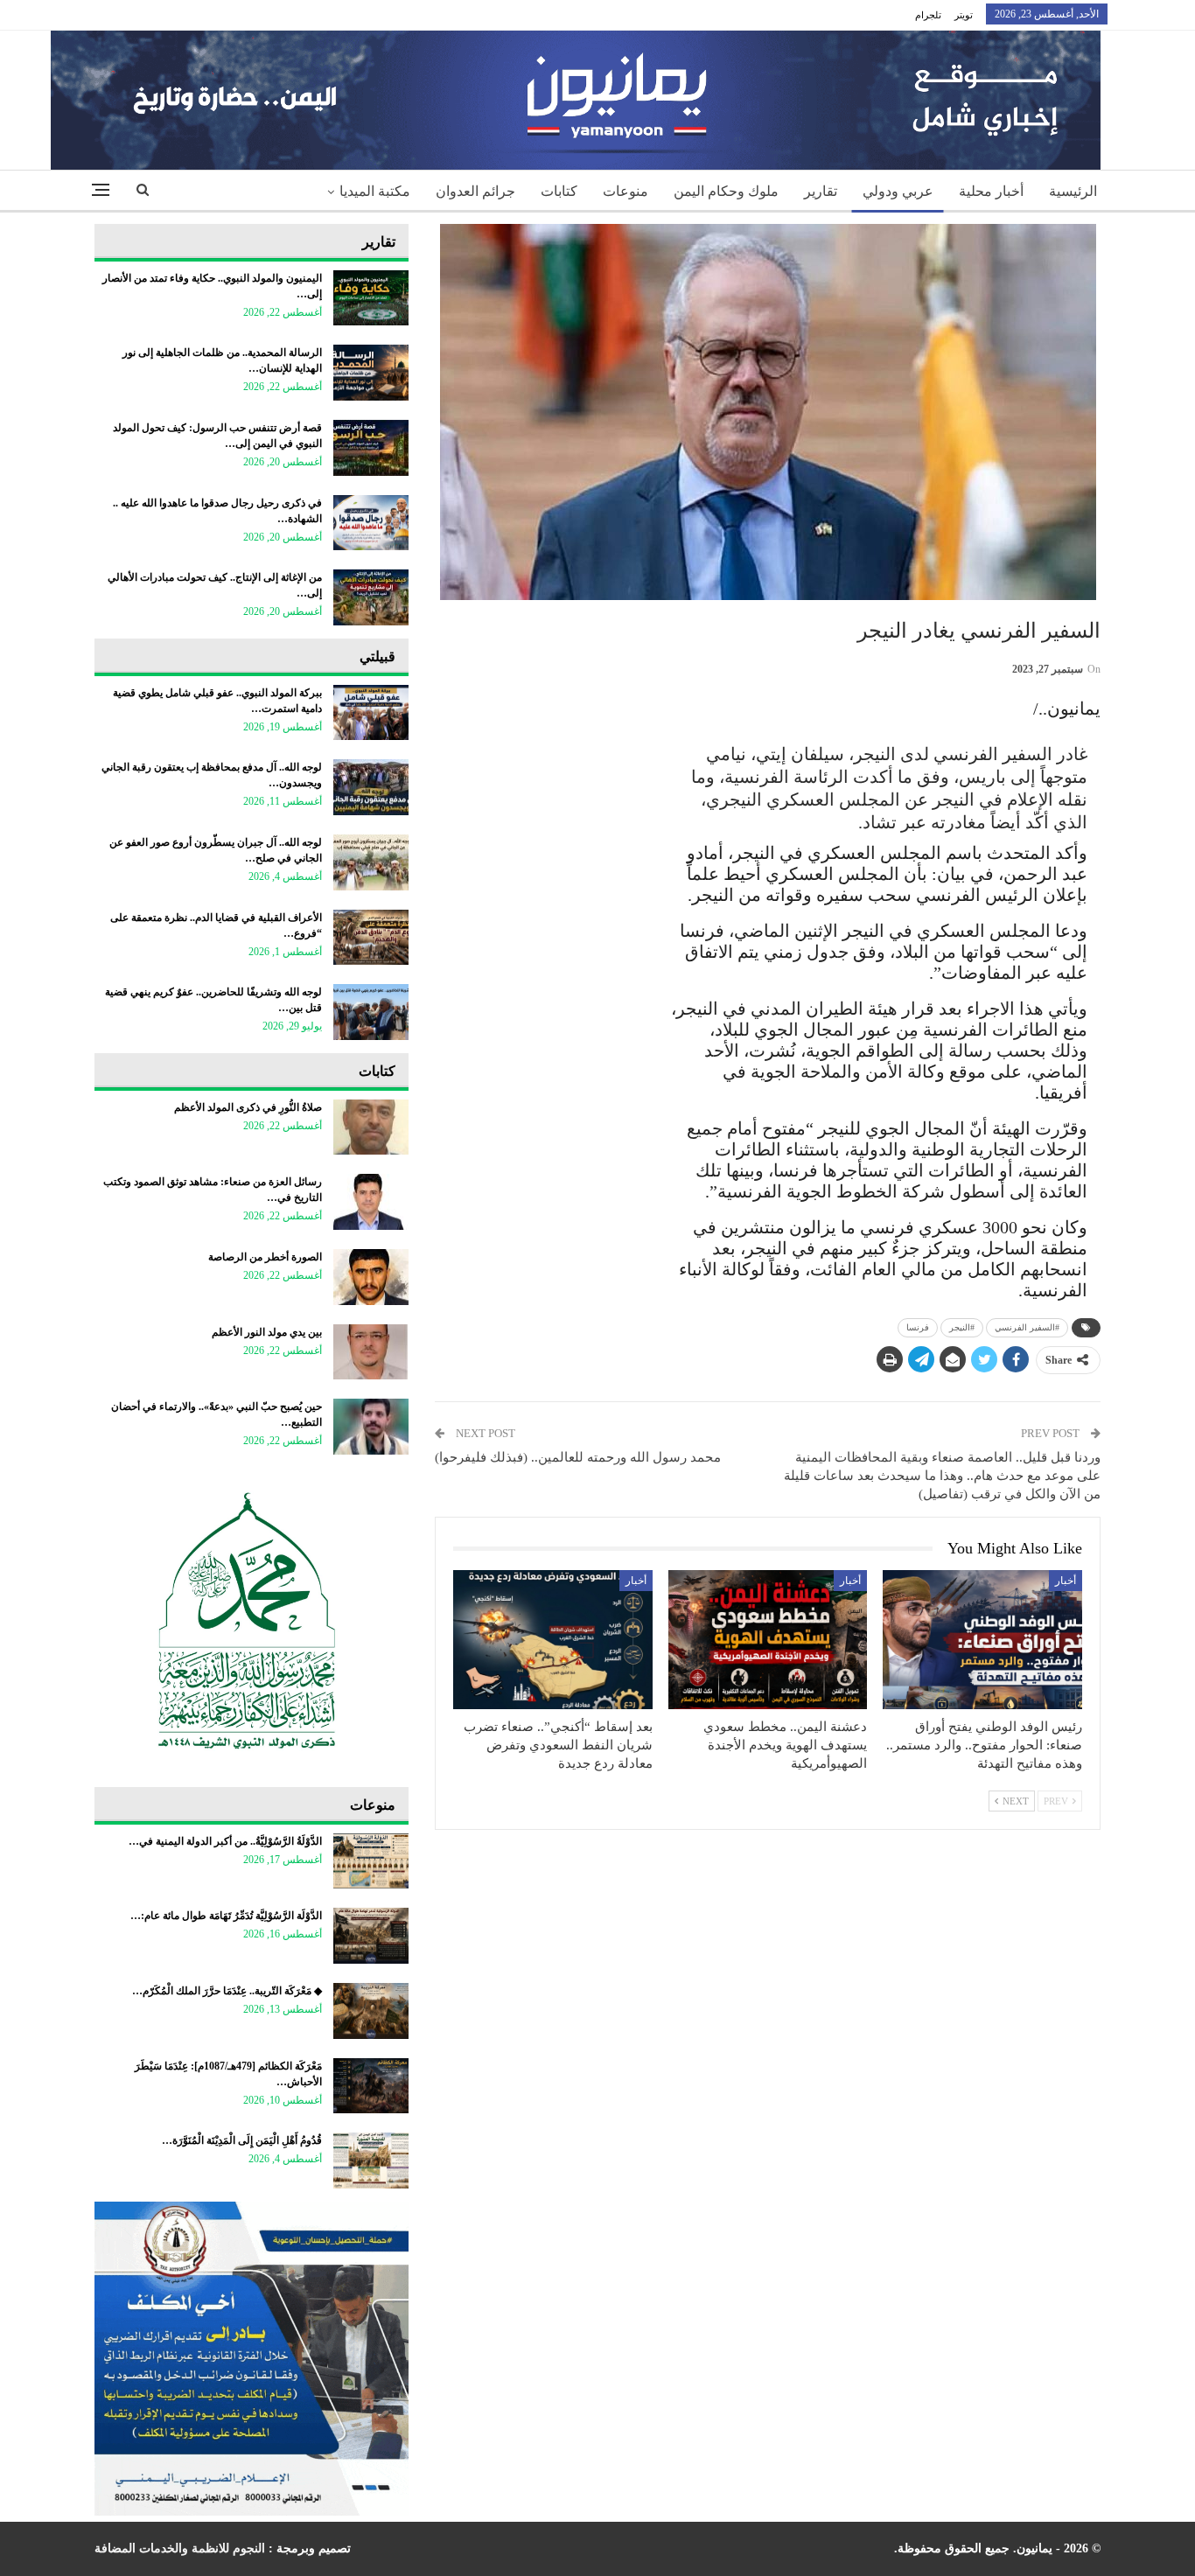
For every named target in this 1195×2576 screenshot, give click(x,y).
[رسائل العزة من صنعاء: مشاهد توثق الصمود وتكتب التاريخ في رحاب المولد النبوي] (371, 1202)
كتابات (559, 191)
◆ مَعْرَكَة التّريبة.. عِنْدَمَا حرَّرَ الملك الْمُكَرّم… (227, 1991)
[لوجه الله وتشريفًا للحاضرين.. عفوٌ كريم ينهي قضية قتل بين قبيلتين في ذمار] (371, 1012)
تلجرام (928, 15)
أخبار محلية (991, 191)
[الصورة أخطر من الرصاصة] (371, 1277)
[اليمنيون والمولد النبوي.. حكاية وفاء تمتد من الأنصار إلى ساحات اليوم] (371, 298)
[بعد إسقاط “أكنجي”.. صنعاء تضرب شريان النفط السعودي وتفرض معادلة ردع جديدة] (553, 1640)
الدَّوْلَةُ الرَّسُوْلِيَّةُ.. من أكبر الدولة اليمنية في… (225, 1841)
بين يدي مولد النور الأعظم (267, 1332)
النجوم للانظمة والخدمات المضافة (180, 2548)
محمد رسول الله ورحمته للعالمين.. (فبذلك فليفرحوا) (578, 1457)
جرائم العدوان (475, 191)
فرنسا (918, 1327)
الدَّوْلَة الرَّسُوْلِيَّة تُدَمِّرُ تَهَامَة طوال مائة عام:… (226, 1916)
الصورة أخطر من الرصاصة (265, 1257)
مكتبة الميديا (375, 191)
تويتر (964, 15)
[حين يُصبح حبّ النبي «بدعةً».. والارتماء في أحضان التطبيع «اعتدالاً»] (371, 1427)
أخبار (1066, 1581)
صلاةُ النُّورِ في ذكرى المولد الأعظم (248, 1107)
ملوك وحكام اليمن (726, 191)
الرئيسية (1073, 191)
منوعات (625, 191)
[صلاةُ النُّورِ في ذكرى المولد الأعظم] (371, 1127)
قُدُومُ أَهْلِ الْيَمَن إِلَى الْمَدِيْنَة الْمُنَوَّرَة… (242, 2140)
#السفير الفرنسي (1027, 1327)
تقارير (821, 191)
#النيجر (962, 1327)
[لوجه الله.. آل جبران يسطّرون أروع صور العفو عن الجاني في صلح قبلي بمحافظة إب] (371, 862)
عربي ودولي (898, 191)
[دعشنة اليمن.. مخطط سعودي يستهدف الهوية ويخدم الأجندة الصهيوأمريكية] (768, 1640)
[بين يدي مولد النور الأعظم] (371, 1352)
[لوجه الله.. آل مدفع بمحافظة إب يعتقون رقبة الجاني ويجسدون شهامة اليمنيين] (371, 787)
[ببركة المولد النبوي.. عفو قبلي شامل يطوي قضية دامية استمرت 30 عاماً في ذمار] (371, 713)
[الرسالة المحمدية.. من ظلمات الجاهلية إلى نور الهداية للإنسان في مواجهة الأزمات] (371, 373)
